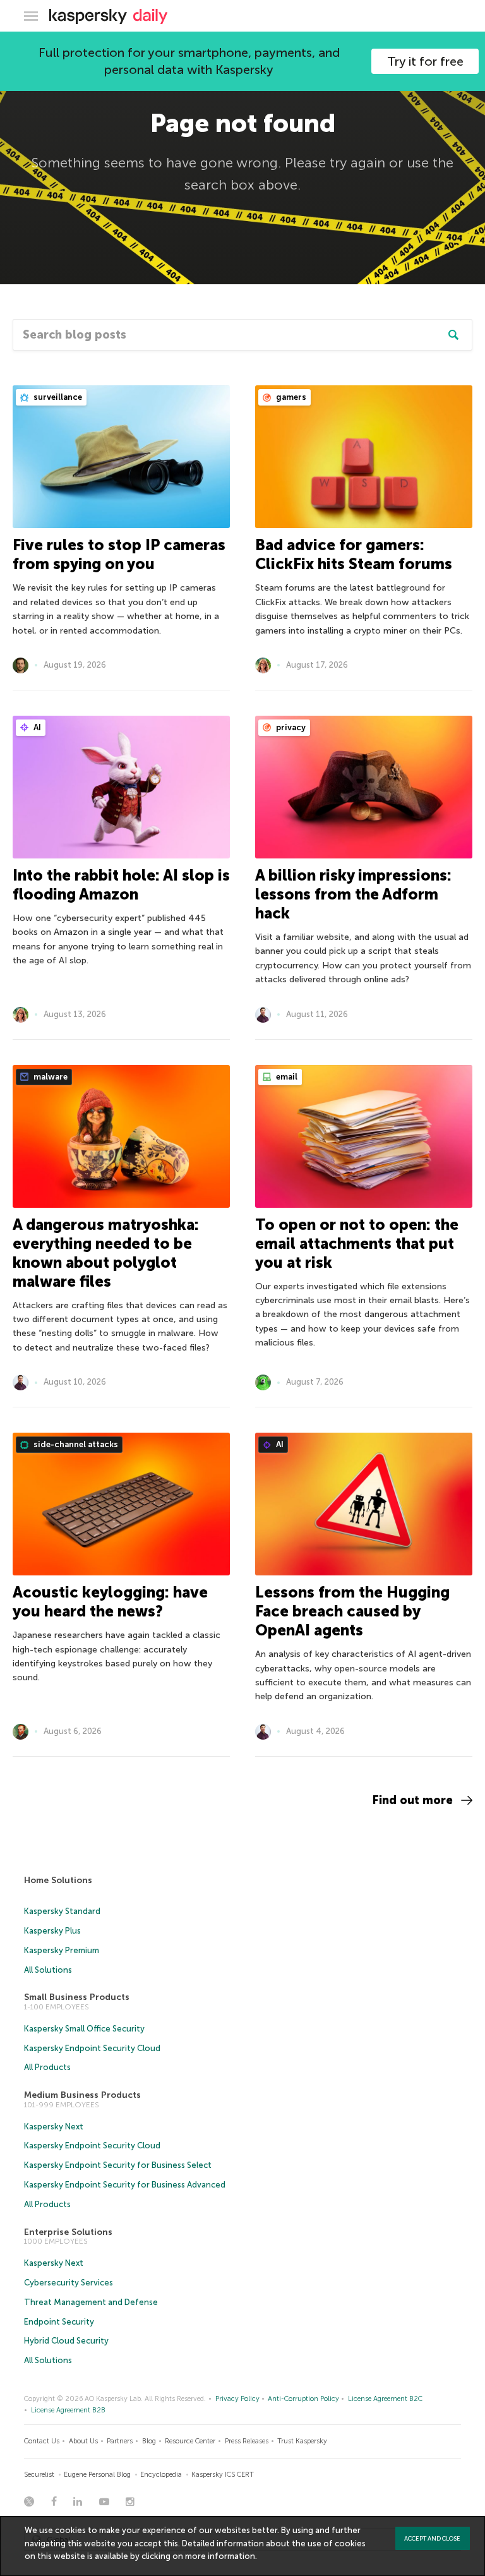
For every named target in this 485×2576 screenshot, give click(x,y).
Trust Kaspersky (302, 2441)
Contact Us (42, 2441)
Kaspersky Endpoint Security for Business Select (118, 2165)
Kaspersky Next (54, 2127)
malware (50, 1077)
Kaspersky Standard (62, 1911)
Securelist (39, 2475)
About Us (83, 2441)
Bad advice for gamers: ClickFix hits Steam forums (354, 554)
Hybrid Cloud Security (66, 2341)
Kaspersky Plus (52, 1931)
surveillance (57, 397)
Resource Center (190, 2441)
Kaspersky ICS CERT (223, 2475)
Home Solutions (58, 1880)
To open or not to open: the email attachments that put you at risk (357, 1243)
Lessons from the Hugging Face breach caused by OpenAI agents (352, 1611)
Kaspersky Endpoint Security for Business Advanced (125, 2185)
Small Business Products (77, 1997)
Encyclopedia (161, 2475)
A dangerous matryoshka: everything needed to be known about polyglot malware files (106, 1253)
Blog (149, 2441)
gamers (290, 397)
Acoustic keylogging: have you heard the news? (110, 1602)
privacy (290, 727)
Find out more (413, 1800)
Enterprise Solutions (68, 2232)
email (286, 1077)
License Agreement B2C (385, 2399)
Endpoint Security (59, 2322)
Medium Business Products (82, 2095)
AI (36, 727)
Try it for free (425, 61)
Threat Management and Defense (91, 2302)
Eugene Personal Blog (97, 2475)
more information (220, 2556)
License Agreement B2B (68, 2410)
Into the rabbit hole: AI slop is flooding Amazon (121, 885)
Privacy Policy (237, 2399)
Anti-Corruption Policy (303, 2399)
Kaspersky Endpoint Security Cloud (92, 2048)
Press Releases (247, 2441)
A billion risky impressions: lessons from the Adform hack (353, 894)
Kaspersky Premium (62, 1950)
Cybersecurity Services (69, 2283)
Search (453, 335)
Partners (120, 2441)
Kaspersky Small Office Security (84, 2029)
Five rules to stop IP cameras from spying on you (119, 554)
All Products (47, 2067)
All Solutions (48, 1970)
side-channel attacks (75, 1444)
